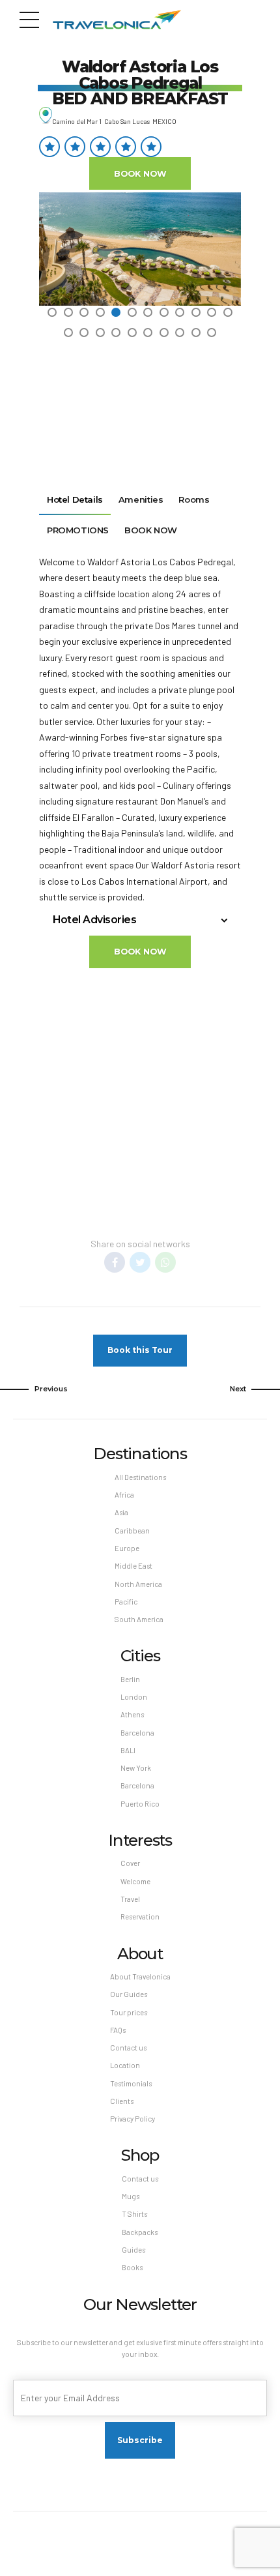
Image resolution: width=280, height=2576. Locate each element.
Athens (132, 1714)
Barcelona (137, 1733)
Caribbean (132, 1531)
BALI (128, 1750)
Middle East (133, 1566)
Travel (130, 1899)
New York (136, 1768)
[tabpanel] (140, 249)
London (134, 1697)
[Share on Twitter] (140, 1262)
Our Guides (129, 1994)
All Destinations (140, 1477)
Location (125, 2065)
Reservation (140, 1917)
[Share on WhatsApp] (165, 1262)
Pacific (126, 1602)
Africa (124, 1495)
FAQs (118, 2030)
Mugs (131, 2196)
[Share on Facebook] (115, 1262)
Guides (133, 2250)
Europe (127, 1548)
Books (132, 2267)
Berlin (130, 1679)
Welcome (135, 1881)
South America (139, 1619)
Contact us (128, 2048)
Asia (121, 1512)
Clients (122, 2101)
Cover (130, 1863)
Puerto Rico (140, 1804)
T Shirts (134, 2214)
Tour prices (129, 2012)
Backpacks (140, 2232)
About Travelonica (140, 1976)
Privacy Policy (133, 2119)
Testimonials (131, 2083)
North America (138, 1584)
